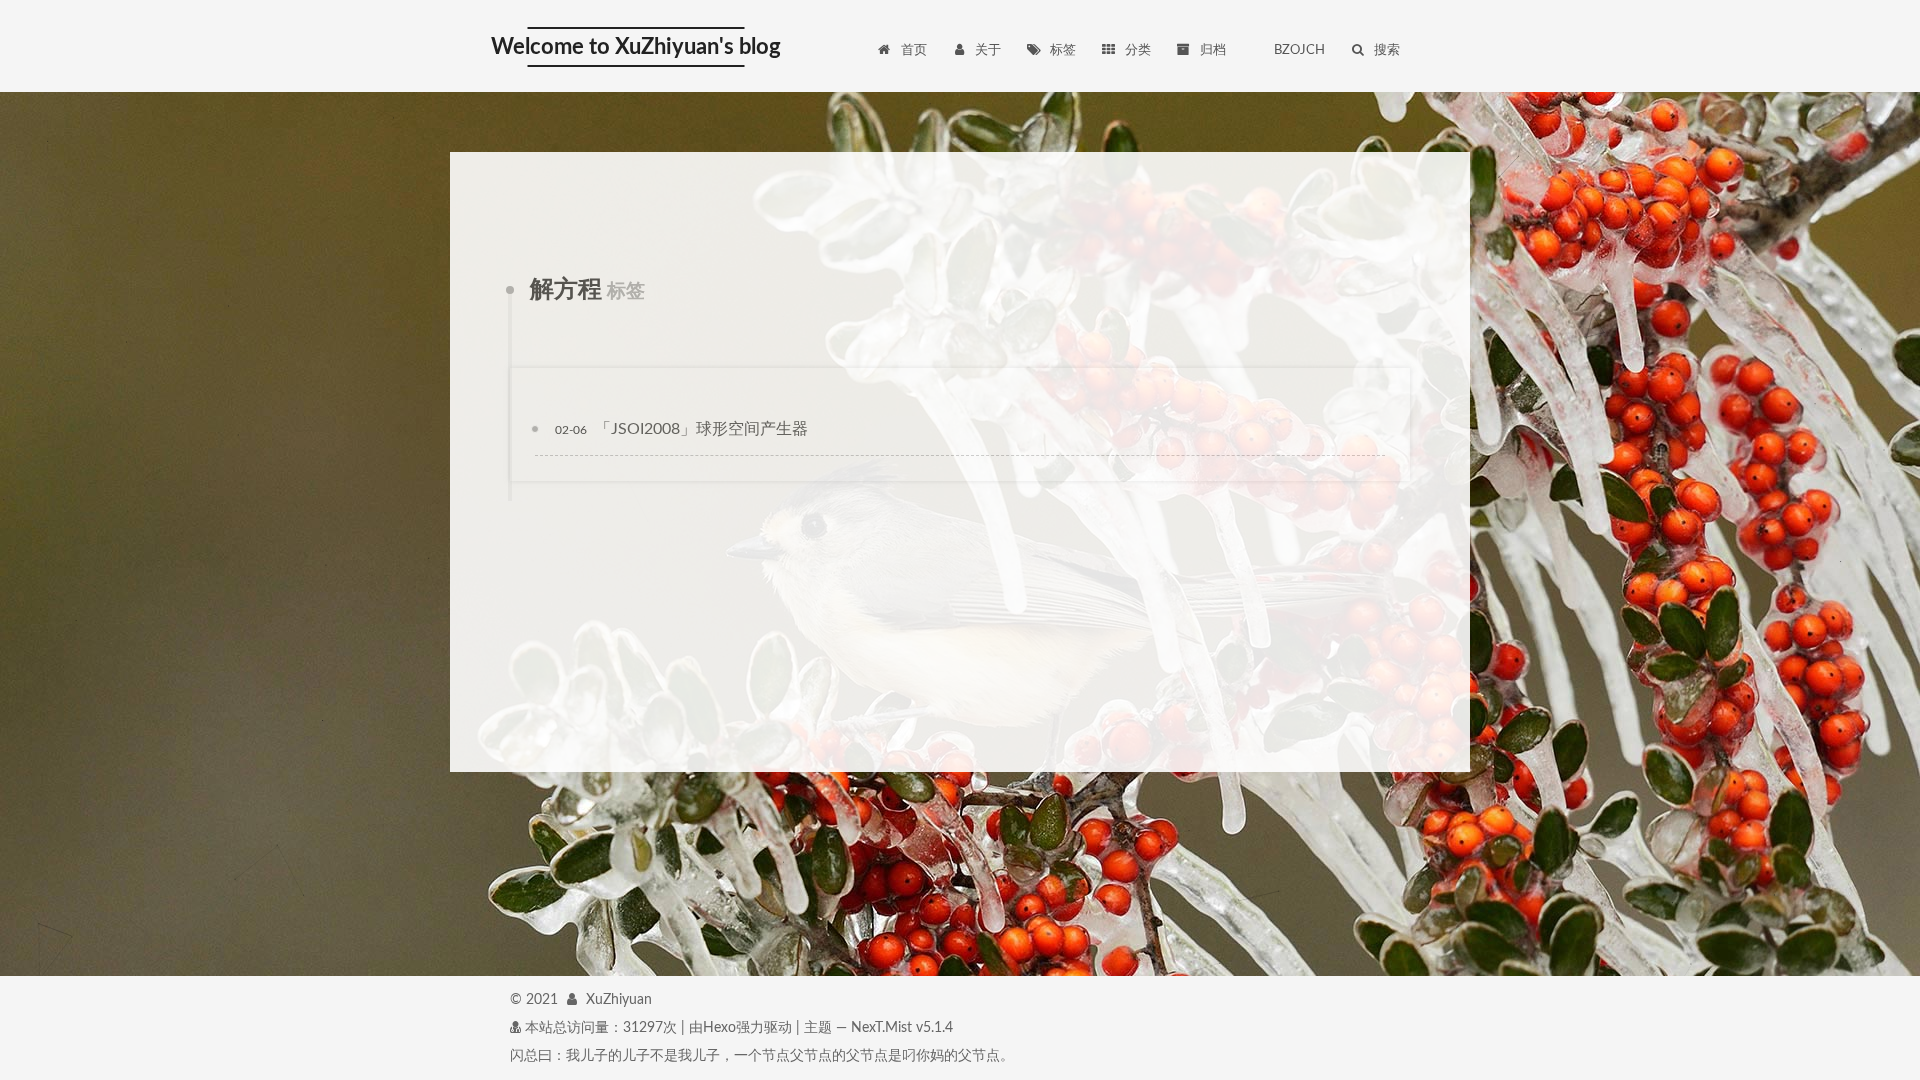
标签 (1063, 50)
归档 (1213, 50)
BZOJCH (1299, 50)
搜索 (1387, 50)
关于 (988, 50)
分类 (1138, 50)
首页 (914, 50)
